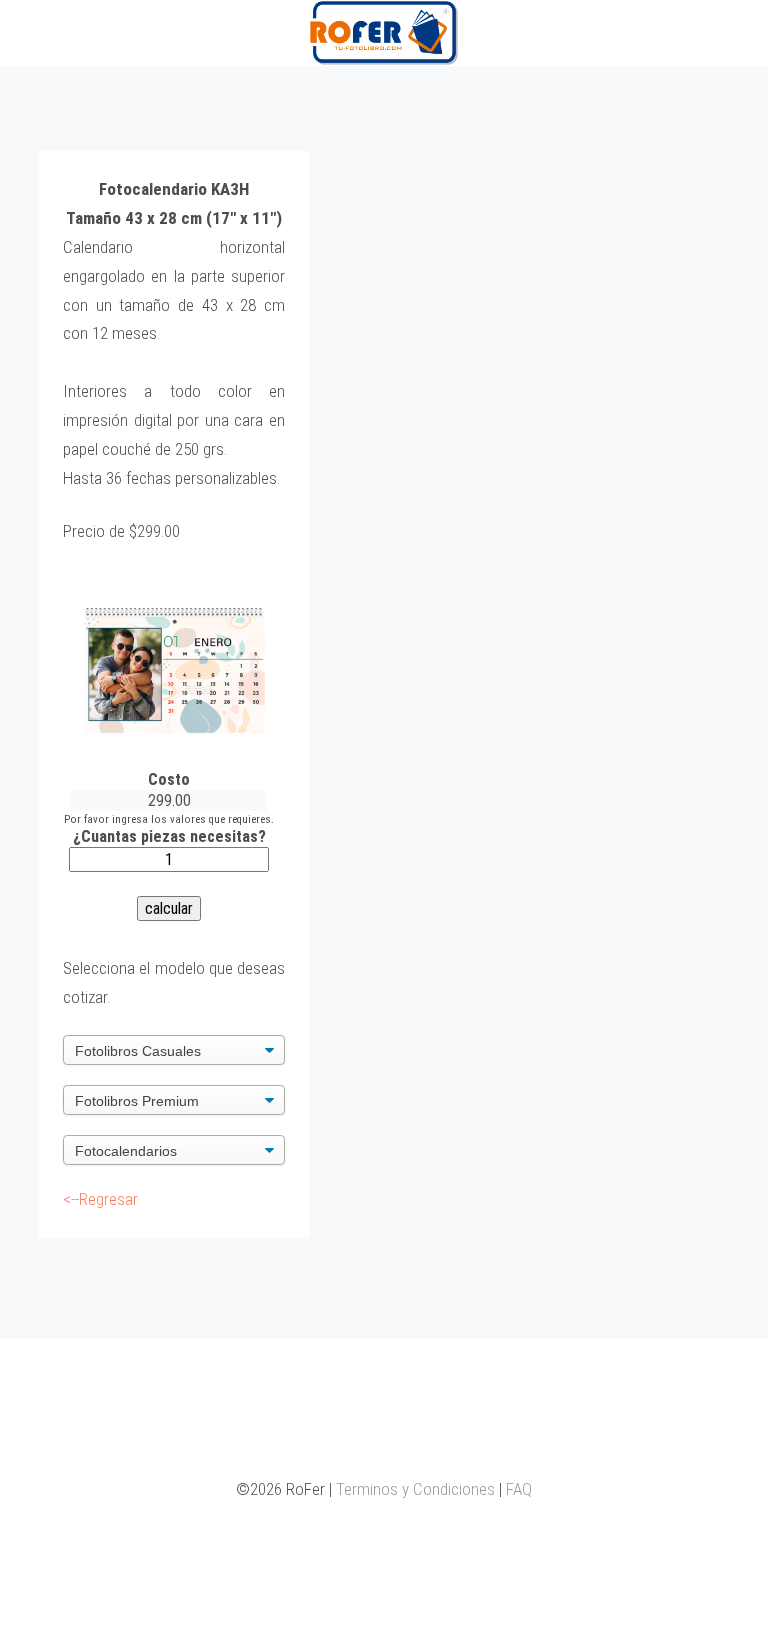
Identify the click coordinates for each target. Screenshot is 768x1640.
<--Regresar (100, 1199)
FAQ (519, 1489)
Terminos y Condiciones (415, 1489)
